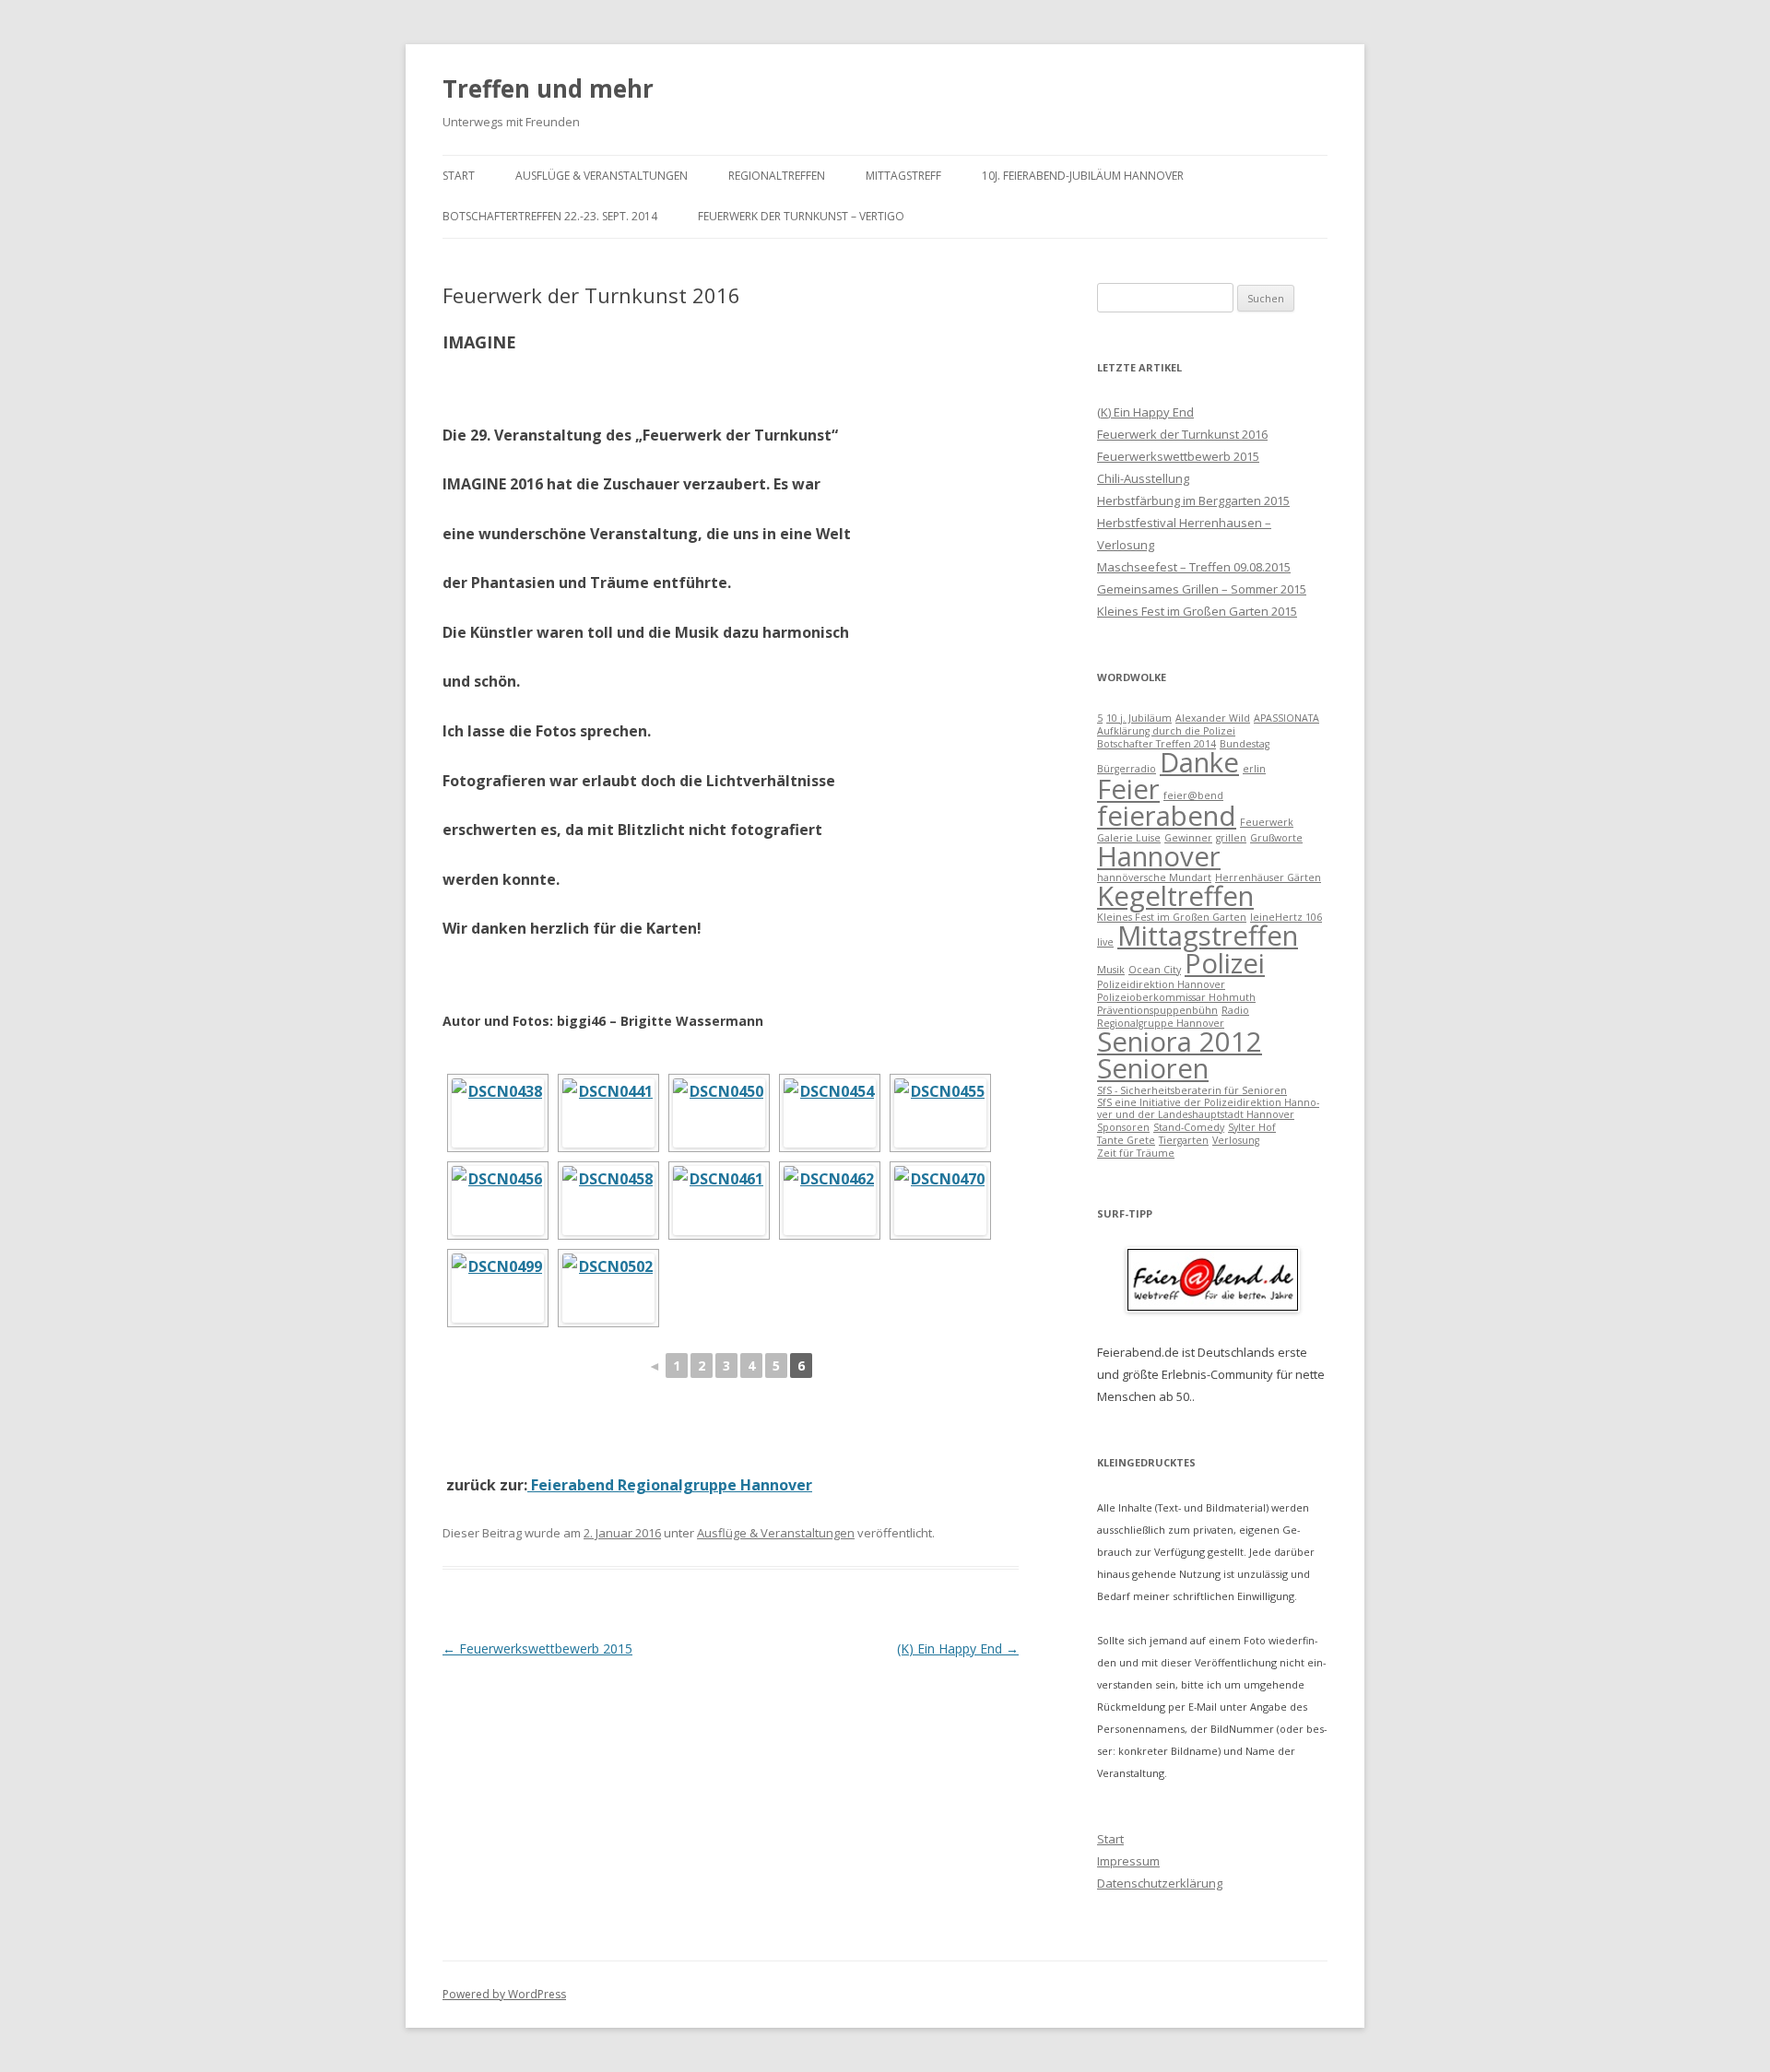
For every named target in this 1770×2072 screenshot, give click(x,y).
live (1105, 942)
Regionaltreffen (777, 176)
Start (459, 176)
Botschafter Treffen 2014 (1156, 744)
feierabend (1167, 816)
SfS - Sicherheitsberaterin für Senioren (1192, 1090)
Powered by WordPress (504, 1994)
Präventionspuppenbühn (1157, 1010)
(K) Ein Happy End (958, 1648)
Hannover (1159, 856)
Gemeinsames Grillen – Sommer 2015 (1202, 589)
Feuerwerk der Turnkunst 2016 (1182, 434)
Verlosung (1236, 1140)
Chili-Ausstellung (1143, 478)
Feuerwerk (1267, 822)
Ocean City (1155, 970)
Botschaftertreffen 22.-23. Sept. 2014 (550, 216)
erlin (1254, 769)
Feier (1128, 789)
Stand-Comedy (1189, 1127)
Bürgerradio (1127, 769)
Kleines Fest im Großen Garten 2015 (1197, 611)
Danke (1199, 762)
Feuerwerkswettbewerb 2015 (537, 1648)
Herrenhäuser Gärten (1268, 877)
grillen (1231, 838)
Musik (1111, 970)
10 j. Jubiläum (1139, 718)
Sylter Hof (1252, 1127)
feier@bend (1193, 795)
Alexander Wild (1213, 718)
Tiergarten (1184, 1140)
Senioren (1153, 1068)
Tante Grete (1126, 1140)
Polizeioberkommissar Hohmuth (1176, 997)
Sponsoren (1123, 1127)
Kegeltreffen (1175, 896)
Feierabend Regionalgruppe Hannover (670, 1485)
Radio (1235, 1010)
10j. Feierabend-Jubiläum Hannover (1083, 176)
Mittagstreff (903, 176)
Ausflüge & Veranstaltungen (602, 176)
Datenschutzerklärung (1160, 1883)
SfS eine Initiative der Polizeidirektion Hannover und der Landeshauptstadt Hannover (1208, 1108)
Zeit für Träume (1136, 1153)
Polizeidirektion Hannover (1161, 984)
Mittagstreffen (1208, 936)
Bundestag (1245, 744)
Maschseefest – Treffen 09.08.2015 (1194, 567)
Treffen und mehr (548, 88)
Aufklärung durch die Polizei (1166, 731)
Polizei (1225, 963)
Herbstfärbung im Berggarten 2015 (1193, 500)
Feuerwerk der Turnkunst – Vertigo (801, 216)
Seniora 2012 (1180, 1042)
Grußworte (1276, 838)
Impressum (1128, 1861)
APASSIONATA (1286, 718)
